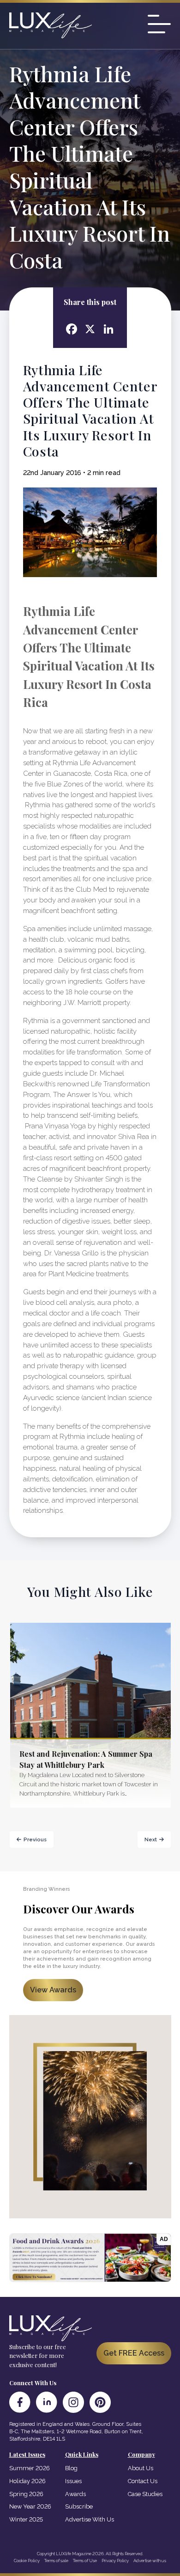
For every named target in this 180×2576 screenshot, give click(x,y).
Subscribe (79, 2506)
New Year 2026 (30, 2506)
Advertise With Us (90, 2519)
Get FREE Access (134, 2353)
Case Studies (145, 2494)
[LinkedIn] (47, 2402)
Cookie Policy (27, 2561)
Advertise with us (150, 2561)
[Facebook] (20, 2402)
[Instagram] (73, 2402)
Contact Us (143, 2481)
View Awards (53, 1990)
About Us (141, 2468)
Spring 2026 (26, 2494)
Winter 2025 (26, 2519)
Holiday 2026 (27, 2481)
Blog (71, 2468)
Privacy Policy (115, 2561)
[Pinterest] (100, 2402)
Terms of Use (85, 2561)
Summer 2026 (30, 2468)
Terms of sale (56, 2561)
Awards (75, 2494)
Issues (73, 2481)
